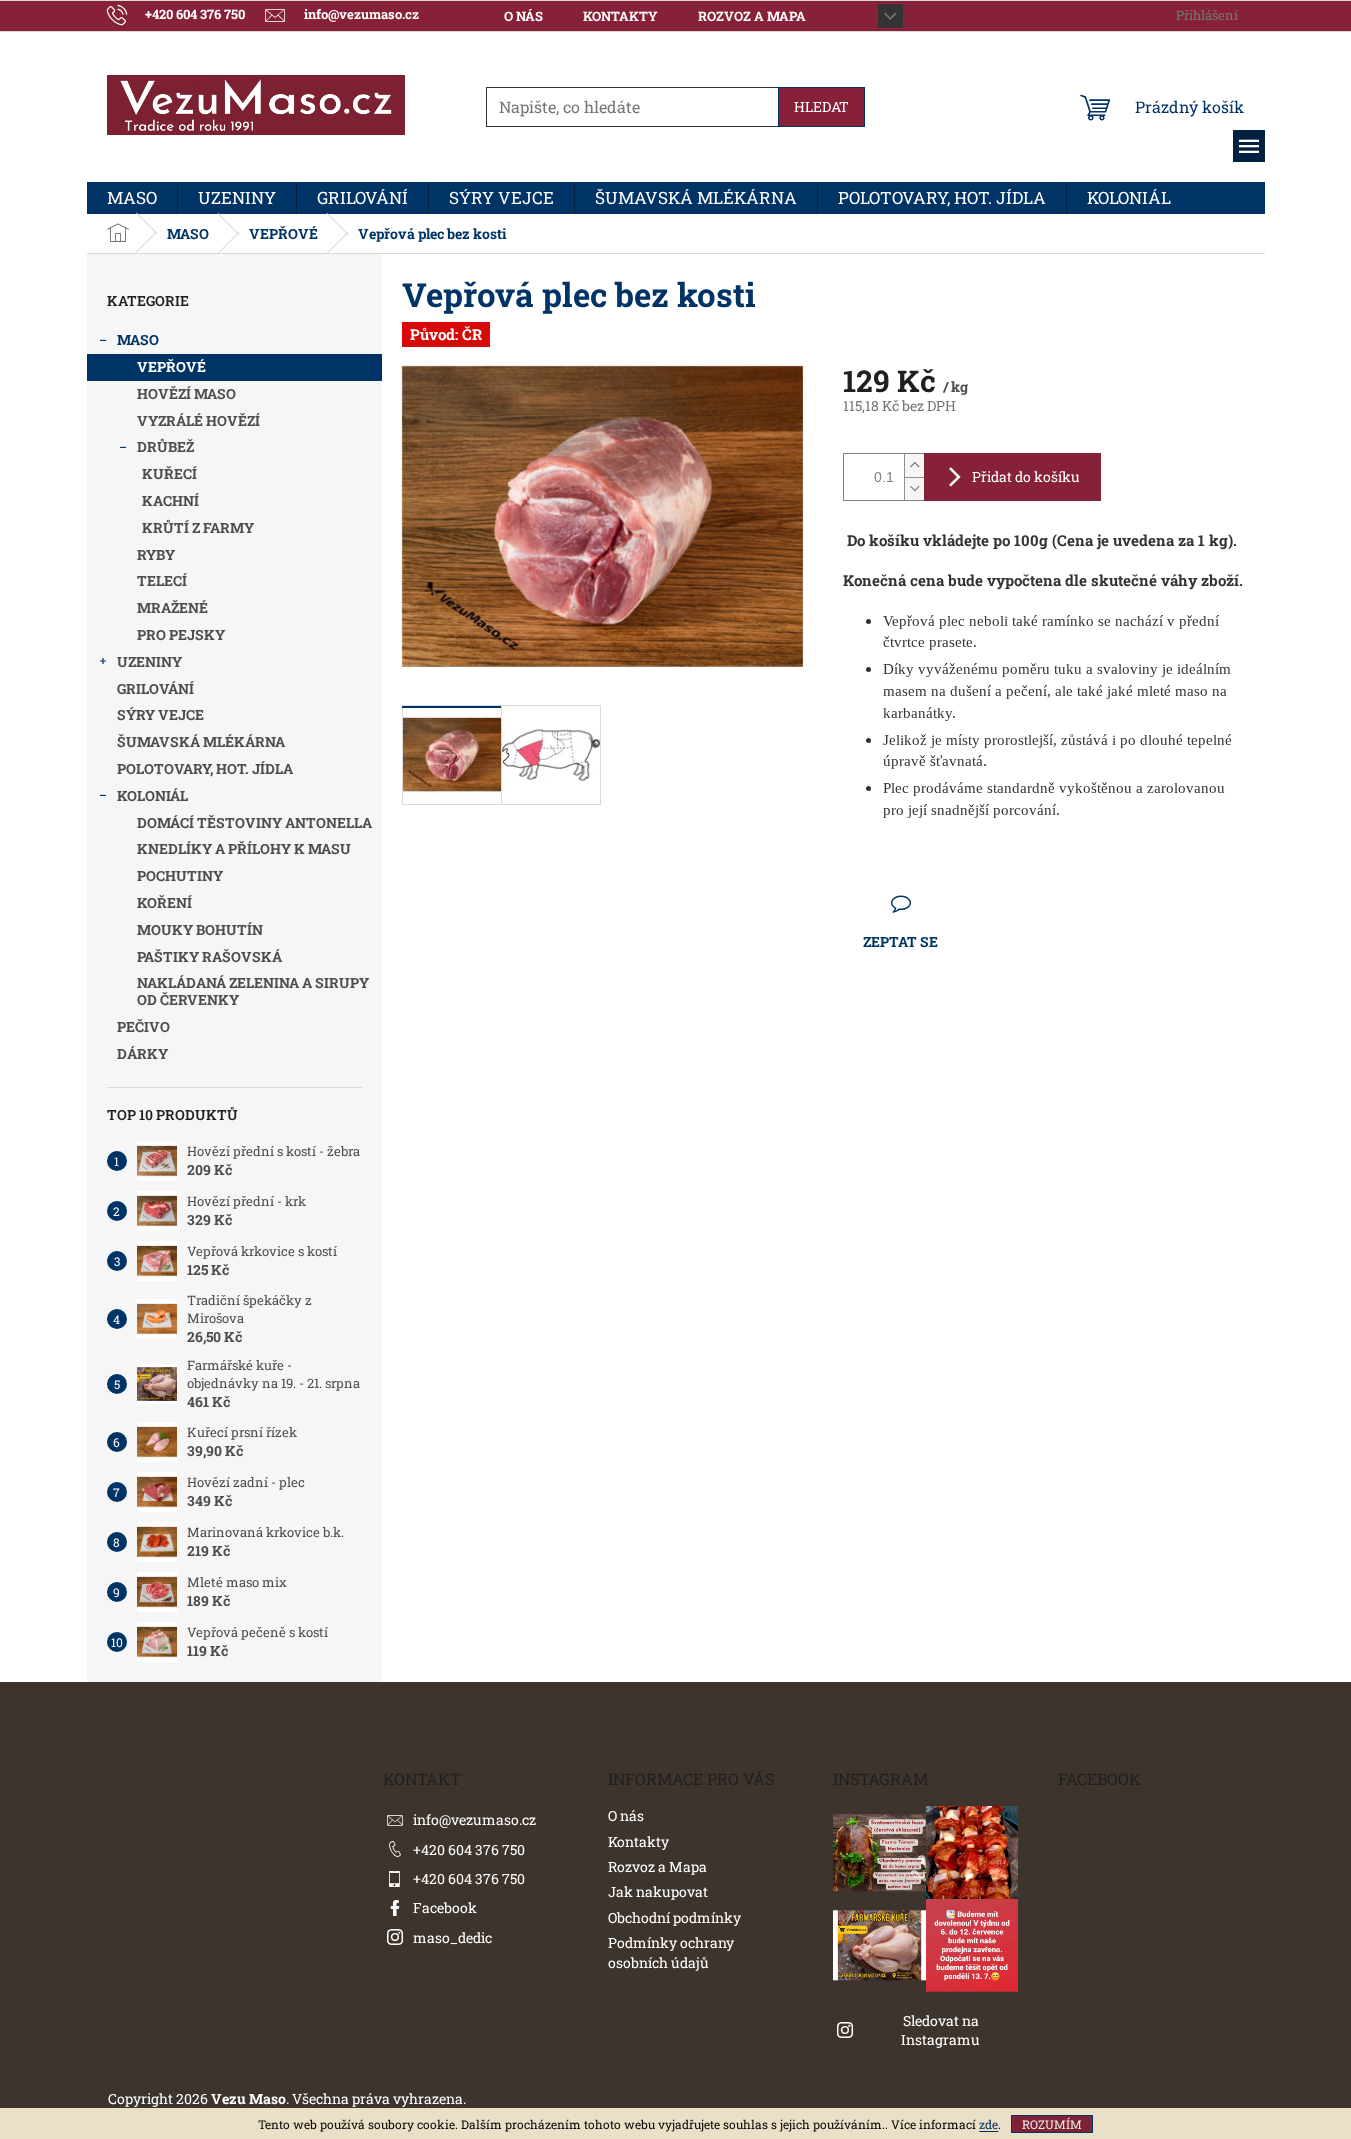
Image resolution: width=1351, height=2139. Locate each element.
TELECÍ (162, 580)
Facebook (445, 1907)
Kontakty (620, 16)
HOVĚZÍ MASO (186, 393)
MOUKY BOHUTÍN (200, 929)
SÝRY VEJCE (160, 714)
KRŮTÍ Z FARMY (198, 527)
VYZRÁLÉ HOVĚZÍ (198, 420)
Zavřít (953, 903)
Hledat (821, 106)
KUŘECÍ (169, 473)
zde (988, 2124)
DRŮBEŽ (165, 446)
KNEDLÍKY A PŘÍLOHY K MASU (244, 848)
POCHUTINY (180, 875)
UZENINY (149, 661)
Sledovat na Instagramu (940, 2030)
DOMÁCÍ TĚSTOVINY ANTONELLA (254, 822)
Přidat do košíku (1026, 476)
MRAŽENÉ (172, 607)
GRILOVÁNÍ (155, 688)
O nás (523, 16)
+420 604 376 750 (469, 1849)
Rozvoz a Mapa (752, 16)
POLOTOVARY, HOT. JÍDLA (205, 768)
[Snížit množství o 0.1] (914, 488)
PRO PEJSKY (181, 634)
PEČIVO (143, 1026)
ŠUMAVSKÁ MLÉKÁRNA (201, 741)
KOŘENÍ (164, 902)
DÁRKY (142, 1053)
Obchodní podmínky (674, 1917)
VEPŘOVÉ (171, 366)
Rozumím (1052, 2124)
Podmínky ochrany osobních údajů (671, 1952)
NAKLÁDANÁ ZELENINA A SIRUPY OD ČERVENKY (253, 991)
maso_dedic (452, 1937)
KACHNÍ (170, 500)
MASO (138, 339)
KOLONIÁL (152, 795)
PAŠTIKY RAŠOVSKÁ (209, 956)
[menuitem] (132, 198)
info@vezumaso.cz (474, 1819)
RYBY (156, 554)
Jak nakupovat (658, 1891)
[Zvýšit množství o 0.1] (914, 465)
